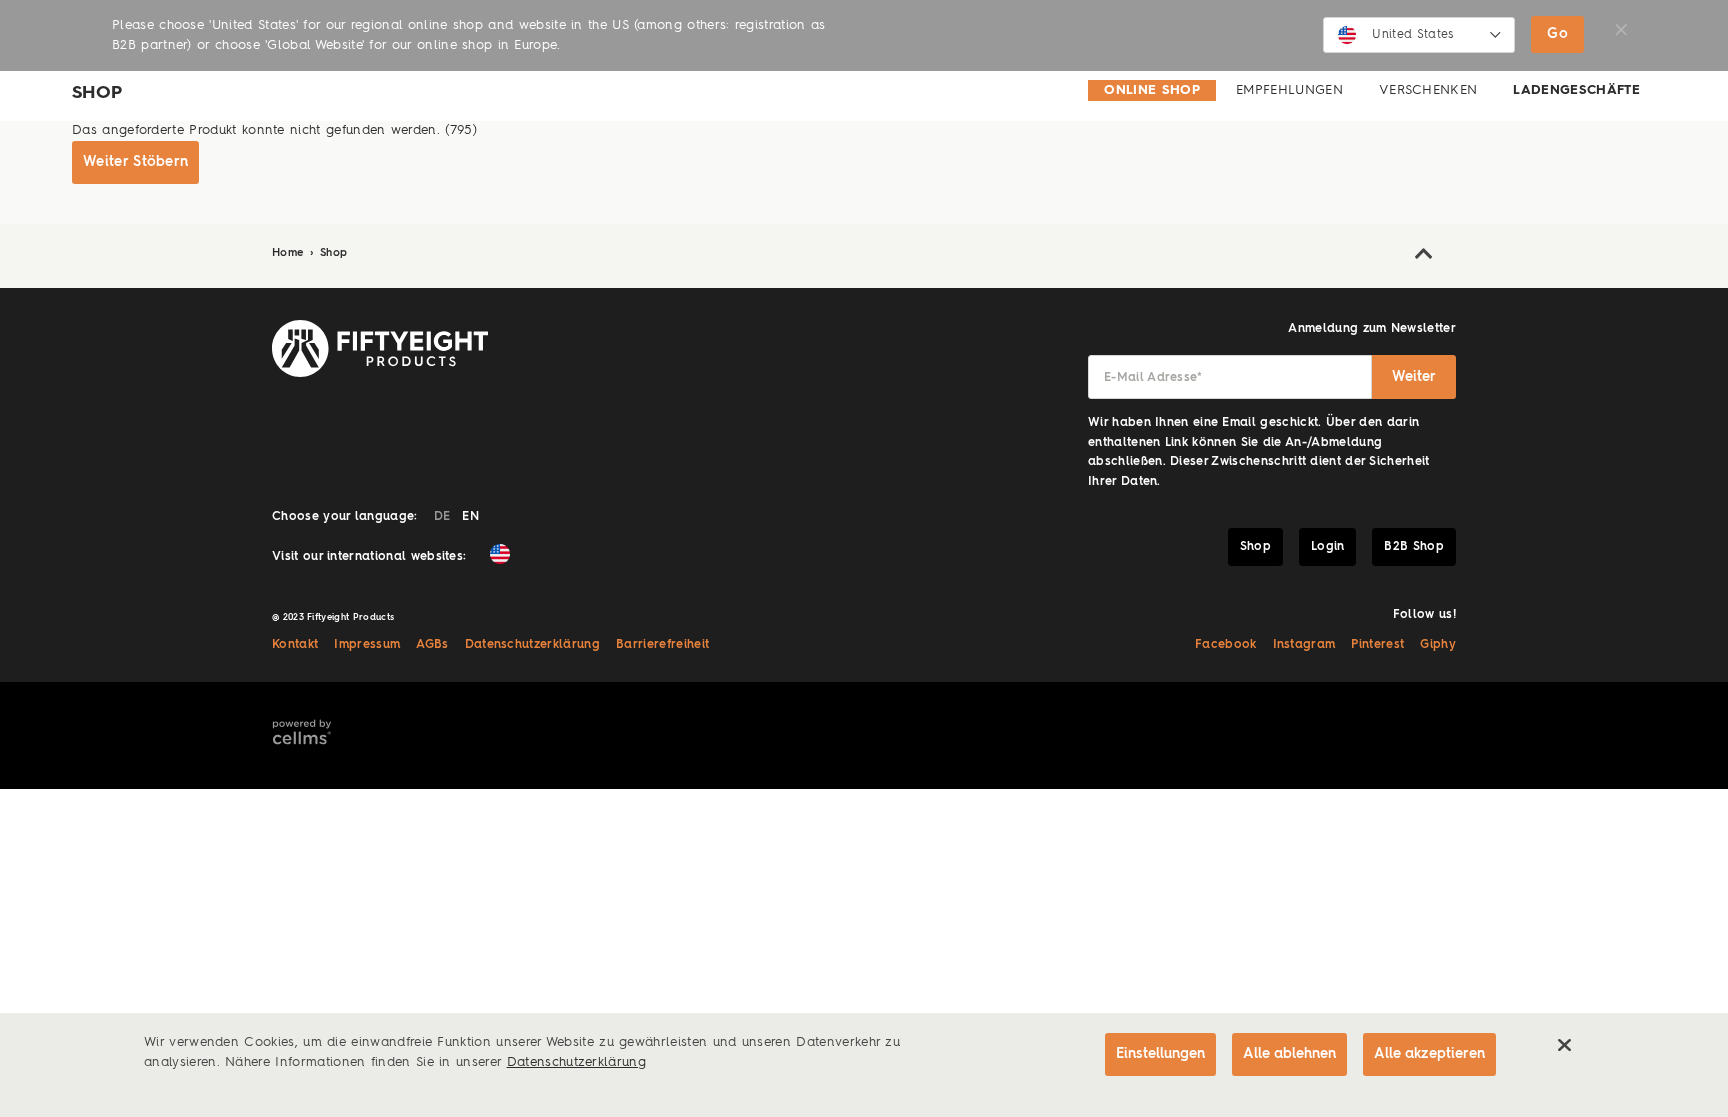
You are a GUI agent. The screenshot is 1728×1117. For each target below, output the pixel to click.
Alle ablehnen (1289, 1054)
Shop (333, 253)
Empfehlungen (1289, 90)
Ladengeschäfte (1576, 90)
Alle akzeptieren (1429, 1054)
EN (470, 517)
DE (442, 517)
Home (290, 253)
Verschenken (1428, 90)
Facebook (1226, 645)
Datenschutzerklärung (533, 645)
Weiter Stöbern (135, 162)
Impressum (367, 645)
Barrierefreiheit (662, 645)
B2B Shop (1414, 547)
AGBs (432, 645)
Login (1328, 547)
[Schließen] (1564, 1045)
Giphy (1438, 645)
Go (1557, 34)
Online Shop (1152, 90)
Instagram (1304, 645)
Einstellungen (1160, 1054)
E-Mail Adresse (1153, 378)
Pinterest (1377, 645)
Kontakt (295, 645)
